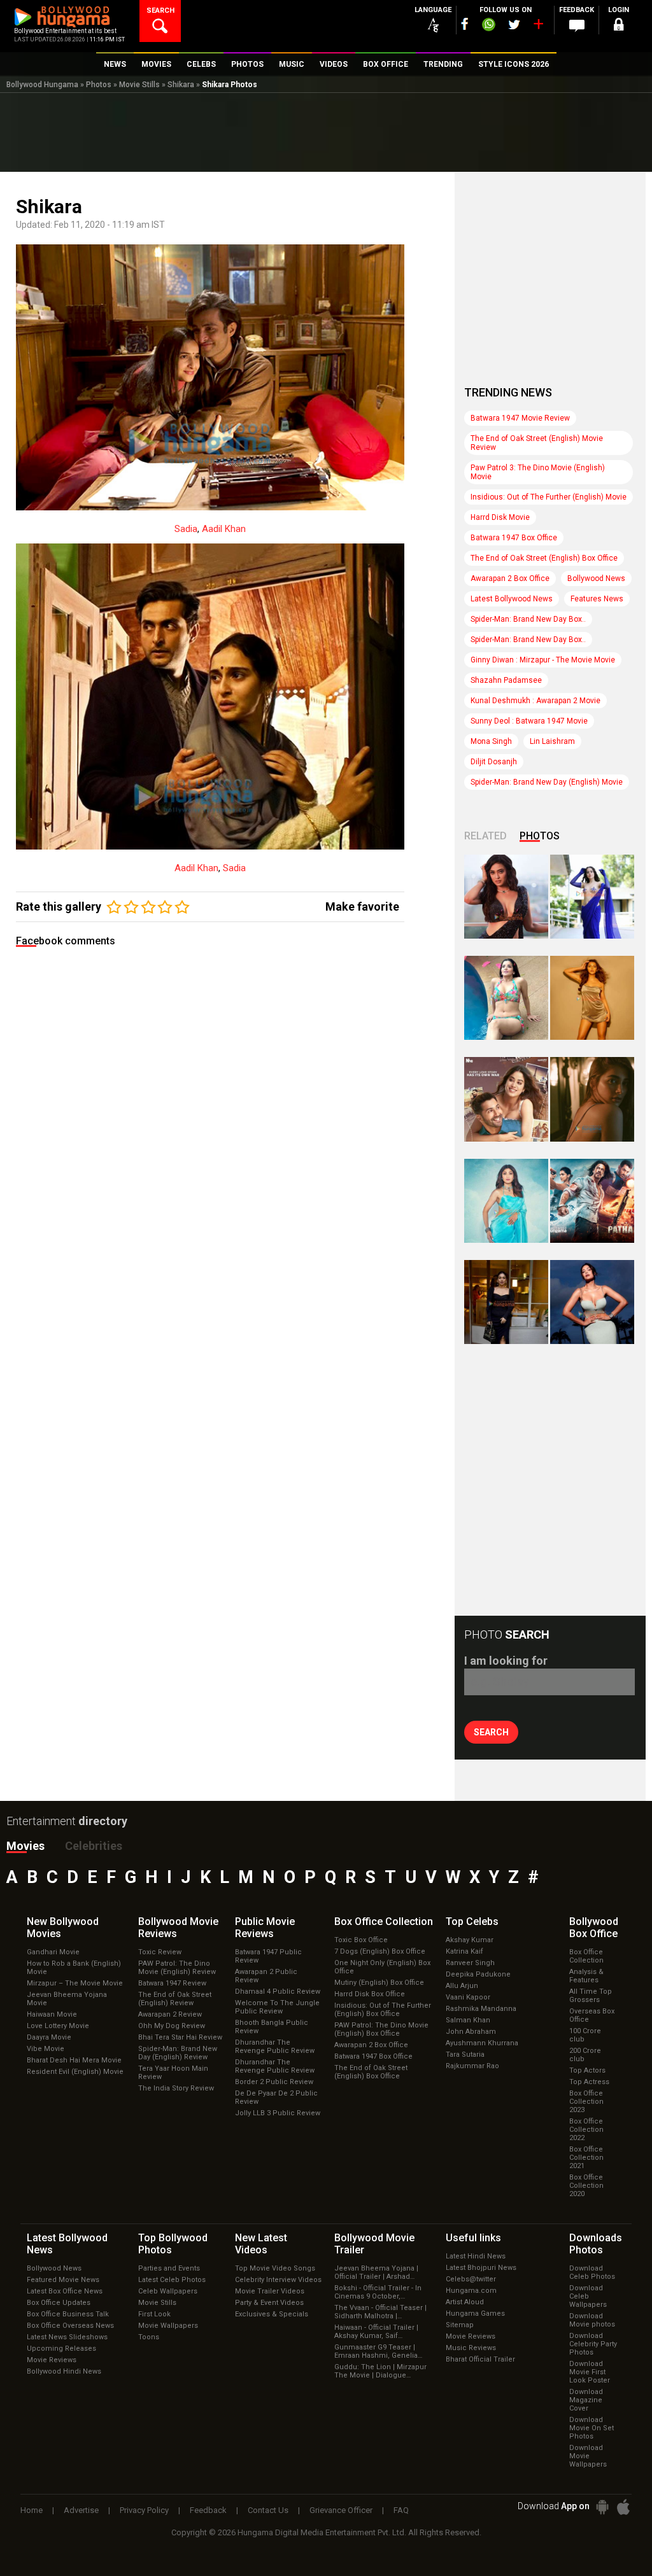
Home (32, 2510)
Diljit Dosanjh (494, 762)
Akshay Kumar (470, 1940)
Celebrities (94, 1846)
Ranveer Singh (470, 1963)
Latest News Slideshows (67, 2337)
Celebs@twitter (471, 2279)
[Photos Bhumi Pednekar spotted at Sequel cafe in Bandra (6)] (506, 1302)
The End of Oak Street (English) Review (175, 1999)
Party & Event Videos (269, 2303)
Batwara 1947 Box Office (514, 538)
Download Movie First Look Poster (590, 2372)
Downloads (596, 2244)
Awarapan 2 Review (170, 2014)
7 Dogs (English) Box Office (380, 1951)
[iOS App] (623, 2507)
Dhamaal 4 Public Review (278, 1991)
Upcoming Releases (61, 2348)
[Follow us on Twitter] (514, 24)
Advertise (81, 2510)
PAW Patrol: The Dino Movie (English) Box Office (381, 2029)
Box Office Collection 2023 (586, 2102)
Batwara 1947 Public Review (268, 1956)
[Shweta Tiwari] (506, 897)
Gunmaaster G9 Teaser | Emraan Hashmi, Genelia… (378, 2351)
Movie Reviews (52, 2360)
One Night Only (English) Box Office (382, 1967)
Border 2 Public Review (274, 2082)
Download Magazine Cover (586, 2400)
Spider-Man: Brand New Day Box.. (528, 619)
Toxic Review (160, 1952)
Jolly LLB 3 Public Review (278, 2113)
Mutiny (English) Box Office (379, 1983)
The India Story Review (176, 2088)
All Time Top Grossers (591, 1996)
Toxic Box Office (361, 1940)
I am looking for (506, 1661)
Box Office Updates (59, 2303)
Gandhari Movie (53, 1952)
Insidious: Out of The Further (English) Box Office (383, 2010)
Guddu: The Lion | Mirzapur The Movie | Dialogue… (380, 2371)
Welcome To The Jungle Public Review (277, 2007)
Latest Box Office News (65, 2291)
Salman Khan (468, 2020)
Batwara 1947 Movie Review (520, 418)
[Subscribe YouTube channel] (538, 27)
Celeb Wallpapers (168, 2291)
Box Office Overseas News (70, 2326)
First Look (154, 2314)
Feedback (208, 2510)
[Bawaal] (506, 1099)
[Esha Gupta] (592, 1302)
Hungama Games (475, 2313)
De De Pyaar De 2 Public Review (276, 2097)
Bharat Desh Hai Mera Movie (74, 2060)
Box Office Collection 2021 (586, 2158)
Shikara (181, 85)
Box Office (384, 1921)
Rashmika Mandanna (481, 2009)
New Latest (261, 2244)
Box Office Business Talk (68, 2314)
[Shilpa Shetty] (506, 1201)
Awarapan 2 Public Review (266, 1976)
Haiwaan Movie (52, 2014)
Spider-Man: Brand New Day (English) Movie (547, 782)
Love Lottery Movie (58, 2026)
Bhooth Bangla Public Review (272, 2027)
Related (485, 836)
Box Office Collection (586, 1956)
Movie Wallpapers (168, 2326)
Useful (473, 2238)
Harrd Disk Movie (500, 517)
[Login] (619, 26)
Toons (149, 2337)
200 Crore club (585, 2055)
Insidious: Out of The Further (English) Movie (549, 497)
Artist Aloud (465, 2302)
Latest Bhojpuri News (481, 2268)
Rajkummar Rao (472, 2066)
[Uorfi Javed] (592, 897)
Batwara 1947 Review (172, 1983)
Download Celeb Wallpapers (588, 2296)
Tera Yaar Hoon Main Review (173, 2073)
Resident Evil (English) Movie (75, 2072)
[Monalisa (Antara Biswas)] (506, 998)
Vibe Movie (46, 2049)
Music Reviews (471, 2348)
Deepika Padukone (478, 1974)
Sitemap (460, 2325)
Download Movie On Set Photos (592, 2428)
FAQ (401, 2510)
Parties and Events (169, 2268)
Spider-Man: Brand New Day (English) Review (178, 2053)
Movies (25, 1846)
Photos (99, 85)
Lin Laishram (552, 741)
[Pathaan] (592, 1201)
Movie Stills (139, 85)
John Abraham (471, 2032)
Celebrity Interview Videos (278, 2280)
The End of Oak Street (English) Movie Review (537, 443)
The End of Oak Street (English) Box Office (544, 558)
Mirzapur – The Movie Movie (75, 1983)
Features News (597, 599)
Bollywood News (596, 578)
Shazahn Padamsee (506, 680)
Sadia (186, 529)
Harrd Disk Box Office (370, 1994)
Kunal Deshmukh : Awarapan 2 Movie (535, 701)
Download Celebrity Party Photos (593, 2344)
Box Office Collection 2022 (586, 2130)
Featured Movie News (63, 2280)
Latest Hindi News (476, 2256)
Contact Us (268, 2510)
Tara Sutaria (465, 2054)
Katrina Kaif (464, 1951)
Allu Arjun (462, 1986)
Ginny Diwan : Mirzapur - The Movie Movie (543, 660)
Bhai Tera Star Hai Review (180, 2037)
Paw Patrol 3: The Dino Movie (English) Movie (538, 472)
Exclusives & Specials (272, 2314)
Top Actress (589, 2082)
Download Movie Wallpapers (588, 2456)
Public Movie (265, 1928)
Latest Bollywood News (512, 599)
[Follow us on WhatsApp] (488, 26)
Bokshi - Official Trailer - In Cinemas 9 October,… (378, 2292)
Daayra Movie (49, 2037)
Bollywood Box (594, 1928)
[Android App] (602, 2507)
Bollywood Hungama (42, 85)
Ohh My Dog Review (172, 2026)
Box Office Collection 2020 (586, 2186)
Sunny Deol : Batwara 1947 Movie (529, 721)
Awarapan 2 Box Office (510, 578)
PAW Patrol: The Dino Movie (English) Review (177, 1968)
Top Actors (587, 2070)
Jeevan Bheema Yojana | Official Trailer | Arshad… (376, 2272)
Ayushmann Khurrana (482, 2043)
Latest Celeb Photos (172, 2280)
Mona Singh (491, 741)
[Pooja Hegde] (592, 1099)
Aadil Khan (224, 529)
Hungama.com (471, 2291)
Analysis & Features (586, 1976)
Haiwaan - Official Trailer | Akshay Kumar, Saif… (376, 2332)
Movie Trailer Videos (270, 2291)
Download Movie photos (592, 2320)
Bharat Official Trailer (480, 2359)
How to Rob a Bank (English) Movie (74, 1968)
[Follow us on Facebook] (465, 24)
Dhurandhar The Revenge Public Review (275, 2047)
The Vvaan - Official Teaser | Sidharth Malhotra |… (380, 2312)
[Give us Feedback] (577, 26)
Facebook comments (66, 941)
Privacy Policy (144, 2510)
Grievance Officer (341, 2510)
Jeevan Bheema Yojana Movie (67, 1999)
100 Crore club (585, 2035)
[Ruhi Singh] (592, 998)
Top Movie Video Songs (275, 2268)
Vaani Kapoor (468, 1997)
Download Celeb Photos (592, 2272)
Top (472, 1921)
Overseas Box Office (592, 2015)
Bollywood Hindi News (64, 2371)
